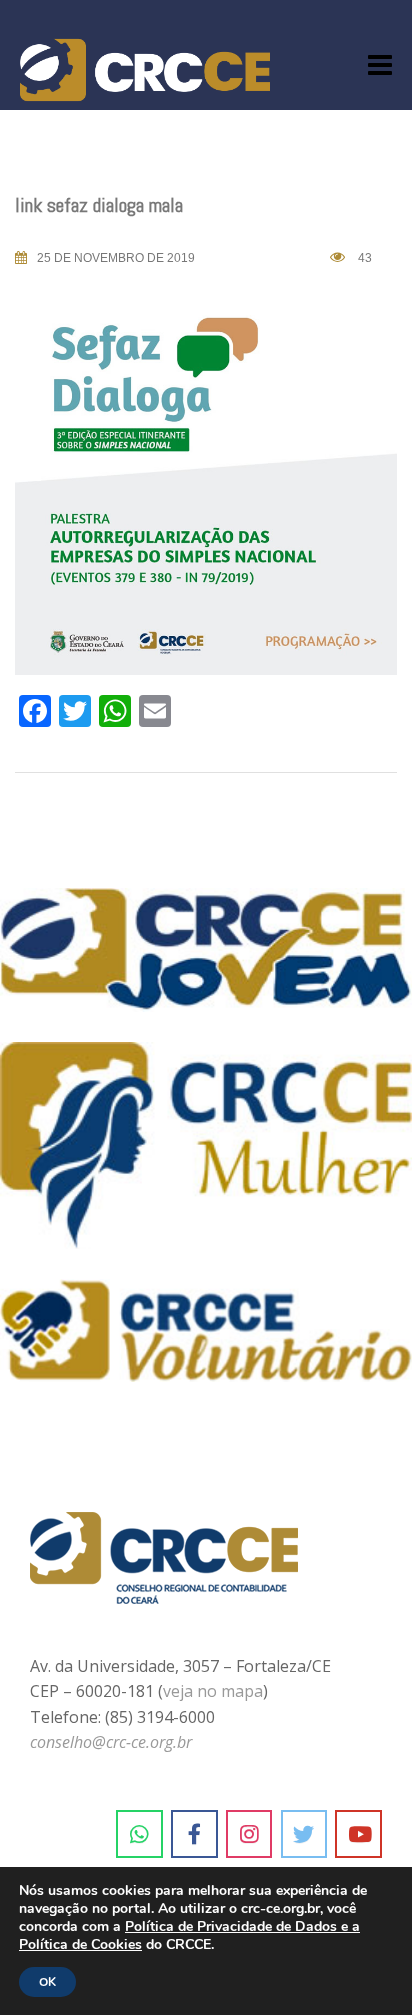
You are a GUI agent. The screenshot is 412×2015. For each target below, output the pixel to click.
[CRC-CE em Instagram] (249, 1834)
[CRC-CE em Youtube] (358, 1834)
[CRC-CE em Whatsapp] (139, 1834)
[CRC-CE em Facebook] (194, 1834)
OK (47, 1982)
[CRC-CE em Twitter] (304, 1834)
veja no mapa (213, 1691)
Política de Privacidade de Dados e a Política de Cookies (189, 1935)
